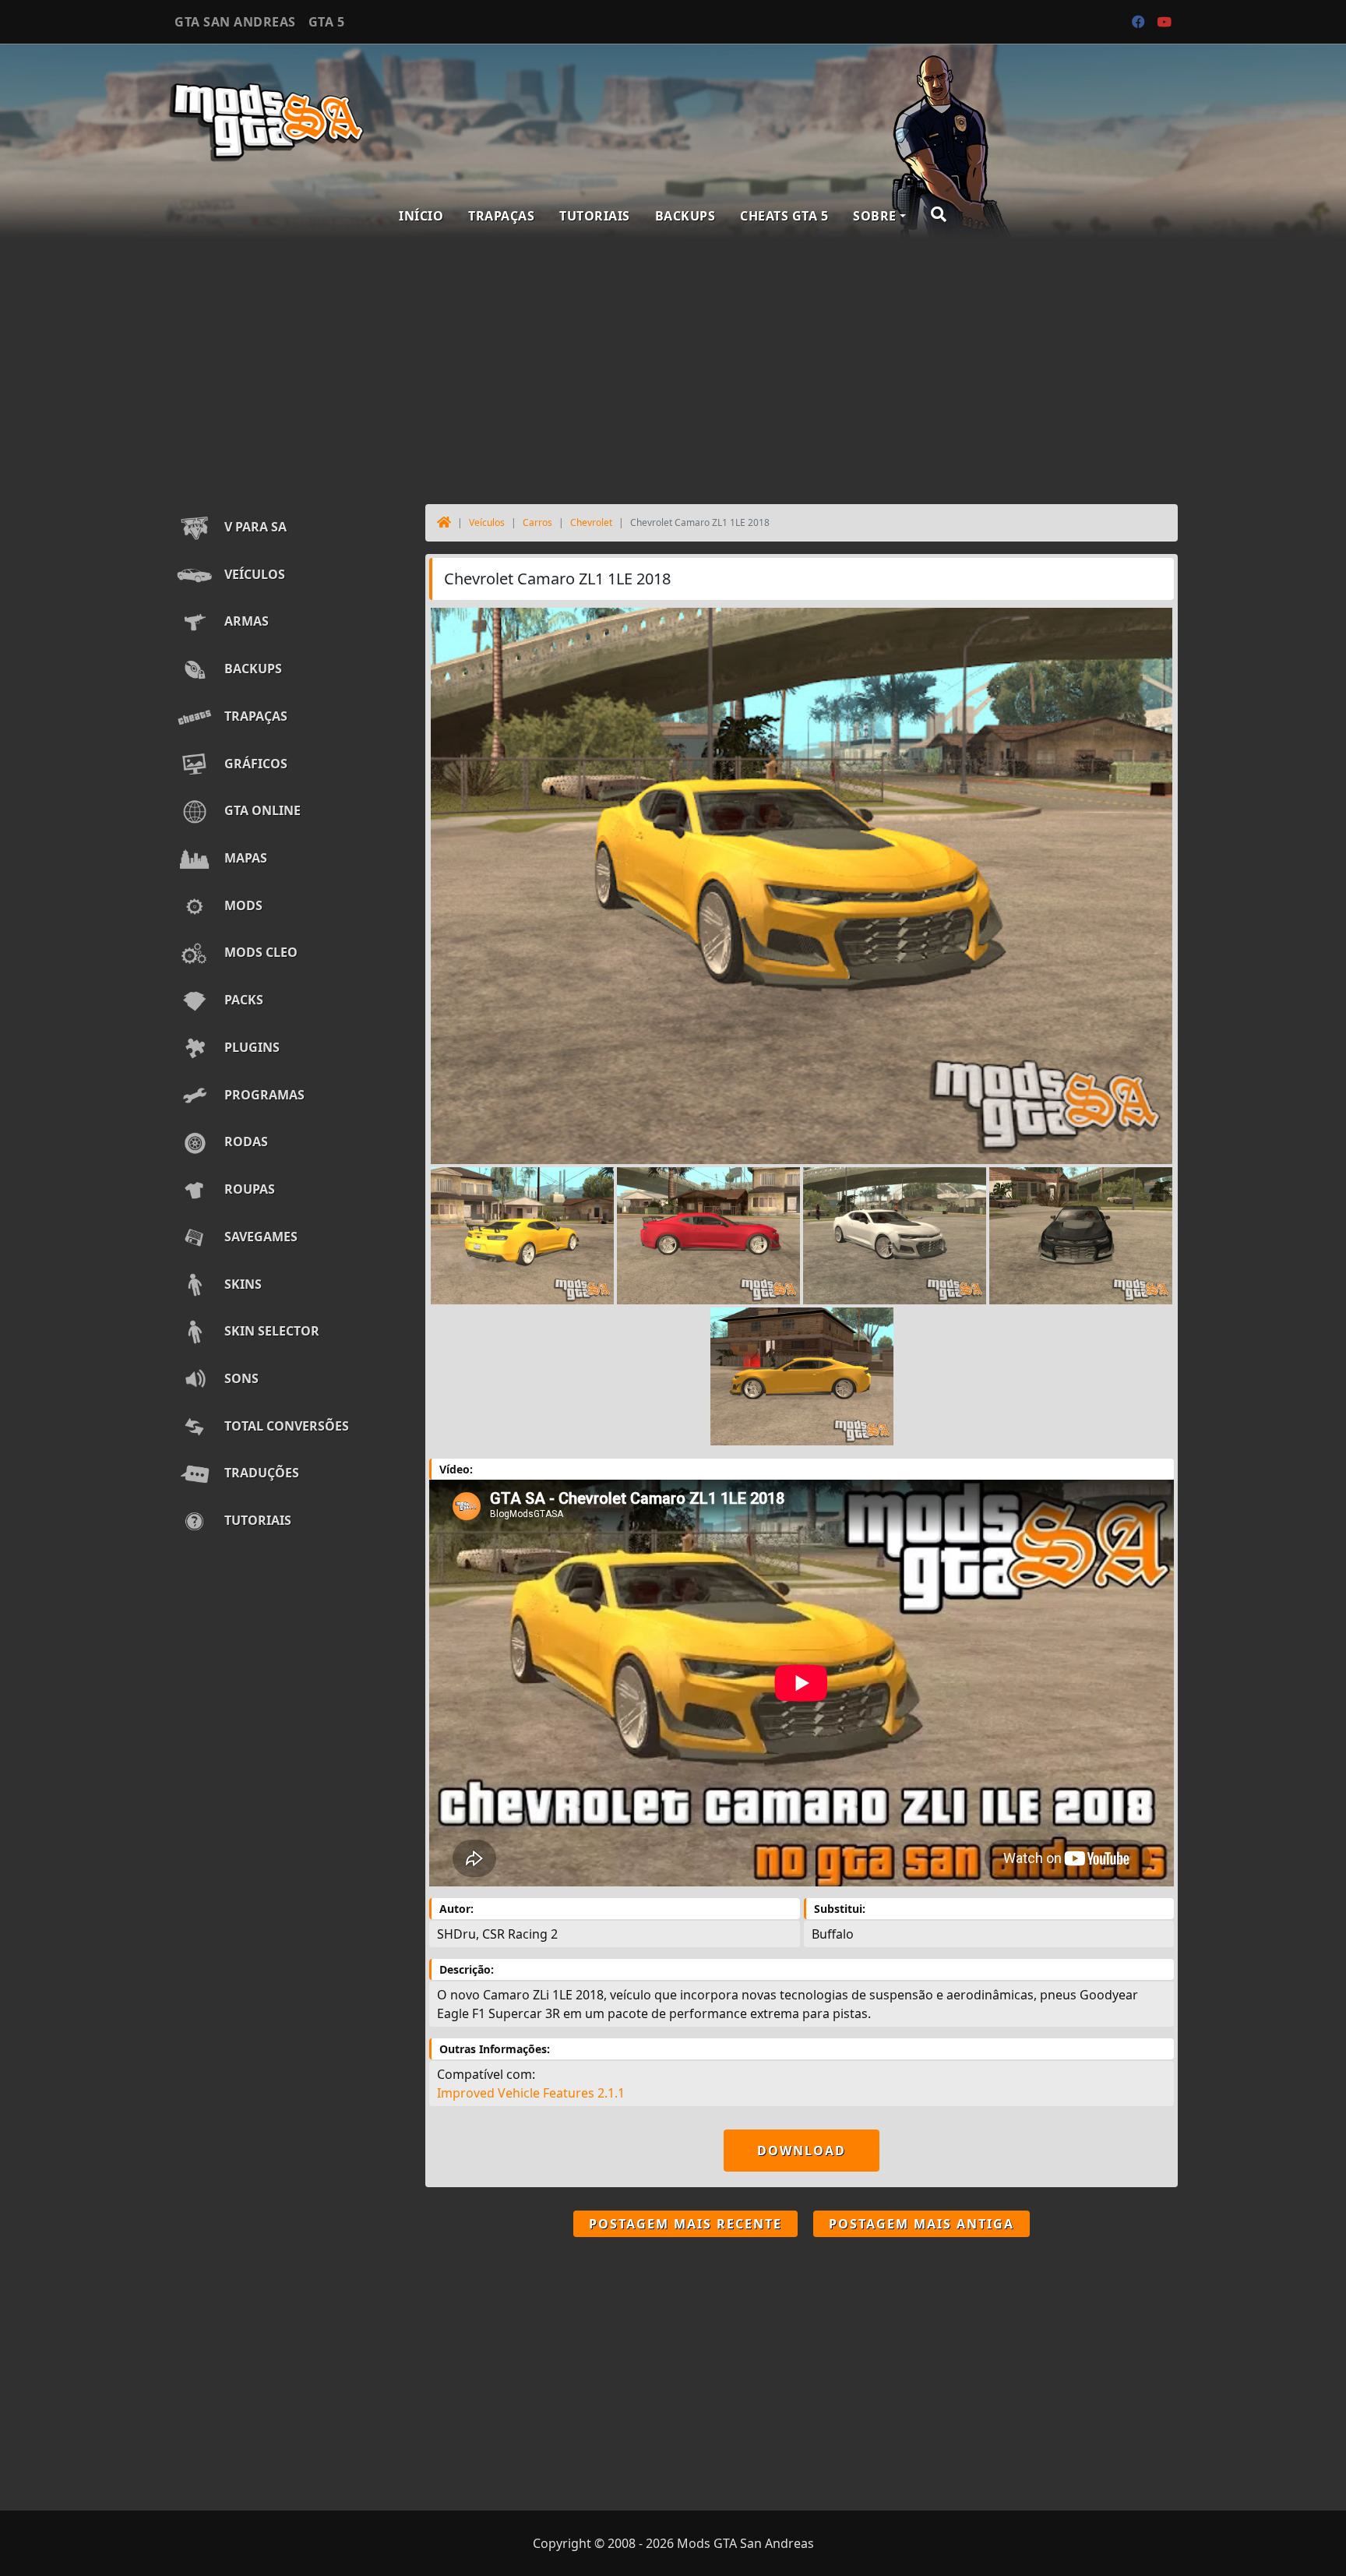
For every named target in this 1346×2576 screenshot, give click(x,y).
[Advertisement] (673, 368)
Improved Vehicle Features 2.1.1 (531, 2093)
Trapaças (501, 216)
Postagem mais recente (685, 2224)
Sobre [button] (875, 216)
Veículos (487, 522)
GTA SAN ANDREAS (235, 22)
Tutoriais (595, 216)
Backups (685, 216)
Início (421, 216)
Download (802, 2151)
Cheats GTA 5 (784, 216)
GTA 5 (327, 22)
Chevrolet (591, 522)
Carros (537, 522)
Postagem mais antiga (921, 2224)
